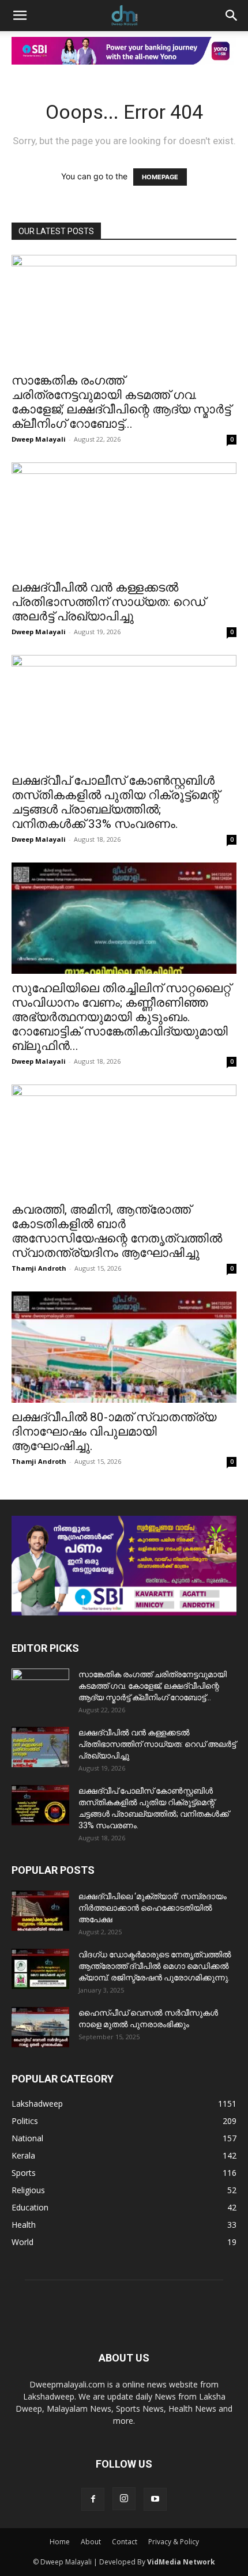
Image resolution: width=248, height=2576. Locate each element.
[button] (20, 16)
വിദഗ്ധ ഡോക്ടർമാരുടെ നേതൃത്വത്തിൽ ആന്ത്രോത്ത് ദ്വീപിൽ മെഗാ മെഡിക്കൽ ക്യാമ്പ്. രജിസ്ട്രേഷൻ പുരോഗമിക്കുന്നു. (155, 1966)
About (91, 2542)
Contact (125, 2542)
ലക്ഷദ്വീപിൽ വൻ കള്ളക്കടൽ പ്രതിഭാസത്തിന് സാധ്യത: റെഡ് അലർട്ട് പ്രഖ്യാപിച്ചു (108, 602)
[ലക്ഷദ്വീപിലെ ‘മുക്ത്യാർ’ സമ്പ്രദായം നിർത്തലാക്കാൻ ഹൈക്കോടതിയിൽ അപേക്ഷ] (40, 1911)
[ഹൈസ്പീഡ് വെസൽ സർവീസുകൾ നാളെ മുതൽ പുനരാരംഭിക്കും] (40, 2027)
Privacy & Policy (174, 2542)
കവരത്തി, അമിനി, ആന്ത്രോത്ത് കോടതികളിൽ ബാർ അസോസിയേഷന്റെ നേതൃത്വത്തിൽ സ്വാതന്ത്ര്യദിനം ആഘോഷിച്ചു (117, 1231)
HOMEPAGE (160, 177)
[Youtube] (155, 2499)
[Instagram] (124, 2499)
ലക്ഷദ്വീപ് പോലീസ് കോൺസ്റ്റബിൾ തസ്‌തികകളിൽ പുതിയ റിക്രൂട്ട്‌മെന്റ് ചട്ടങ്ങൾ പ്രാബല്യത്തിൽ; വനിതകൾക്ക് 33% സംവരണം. (115, 802)
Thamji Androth (39, 1268)
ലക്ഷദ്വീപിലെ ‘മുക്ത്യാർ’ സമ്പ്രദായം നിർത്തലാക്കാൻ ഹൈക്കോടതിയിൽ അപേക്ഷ (153, 1908)
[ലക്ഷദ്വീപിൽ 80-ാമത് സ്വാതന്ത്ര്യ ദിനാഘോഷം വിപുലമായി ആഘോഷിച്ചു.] (124, 1347)
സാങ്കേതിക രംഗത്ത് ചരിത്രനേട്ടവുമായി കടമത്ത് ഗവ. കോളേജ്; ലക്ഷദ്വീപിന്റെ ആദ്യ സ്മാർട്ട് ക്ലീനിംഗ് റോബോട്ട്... (121, 402)
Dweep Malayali (39, 439)
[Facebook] (93, 2499)
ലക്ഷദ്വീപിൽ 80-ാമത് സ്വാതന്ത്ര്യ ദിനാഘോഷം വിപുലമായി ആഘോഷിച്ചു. (114, 1432)
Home (60, 2542)
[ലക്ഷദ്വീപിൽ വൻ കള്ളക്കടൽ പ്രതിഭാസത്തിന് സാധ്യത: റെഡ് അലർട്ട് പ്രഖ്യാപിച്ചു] (124, 518)
